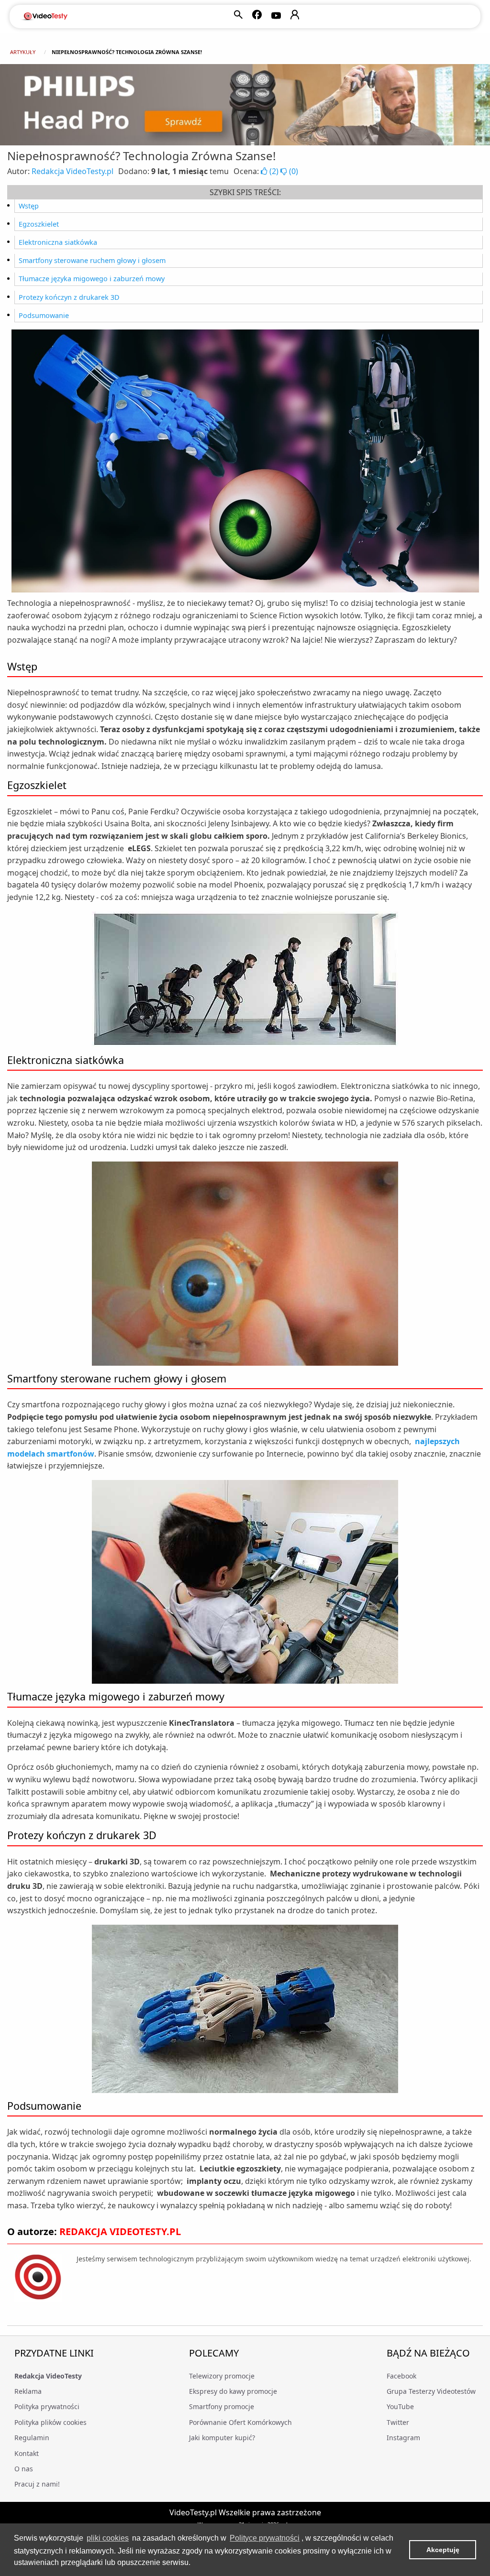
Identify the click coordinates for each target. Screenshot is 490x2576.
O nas (24, 2469)
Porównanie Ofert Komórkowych (240, 2422)
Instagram (403, 2438)
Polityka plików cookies (50, 2422)
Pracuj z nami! (37, 2484)
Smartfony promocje (222, 2406)
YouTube (400, 2406)
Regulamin (32, 2438)
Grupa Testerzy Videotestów (431, 2391)
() (274, 171)
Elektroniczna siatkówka (58, 242)
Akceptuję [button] (443, 2550)
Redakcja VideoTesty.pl (72, 171)
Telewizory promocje (222, 2376)
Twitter (398, 2422)
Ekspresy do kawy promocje (233, 2391)
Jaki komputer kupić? (222, 2438)
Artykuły (23, 52)
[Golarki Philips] (245, 105)
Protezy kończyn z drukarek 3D (69, 297)
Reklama (28, 2391)
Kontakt (27, 2453)
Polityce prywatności (265, 2538)
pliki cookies (108, 2538)
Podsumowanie (44, 315)
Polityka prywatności (47, 2406)
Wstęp (29, 206)
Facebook (401, 2376)
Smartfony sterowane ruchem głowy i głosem (92, 260)
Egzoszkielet (39, 224)
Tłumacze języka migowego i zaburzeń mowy (92, 279)
